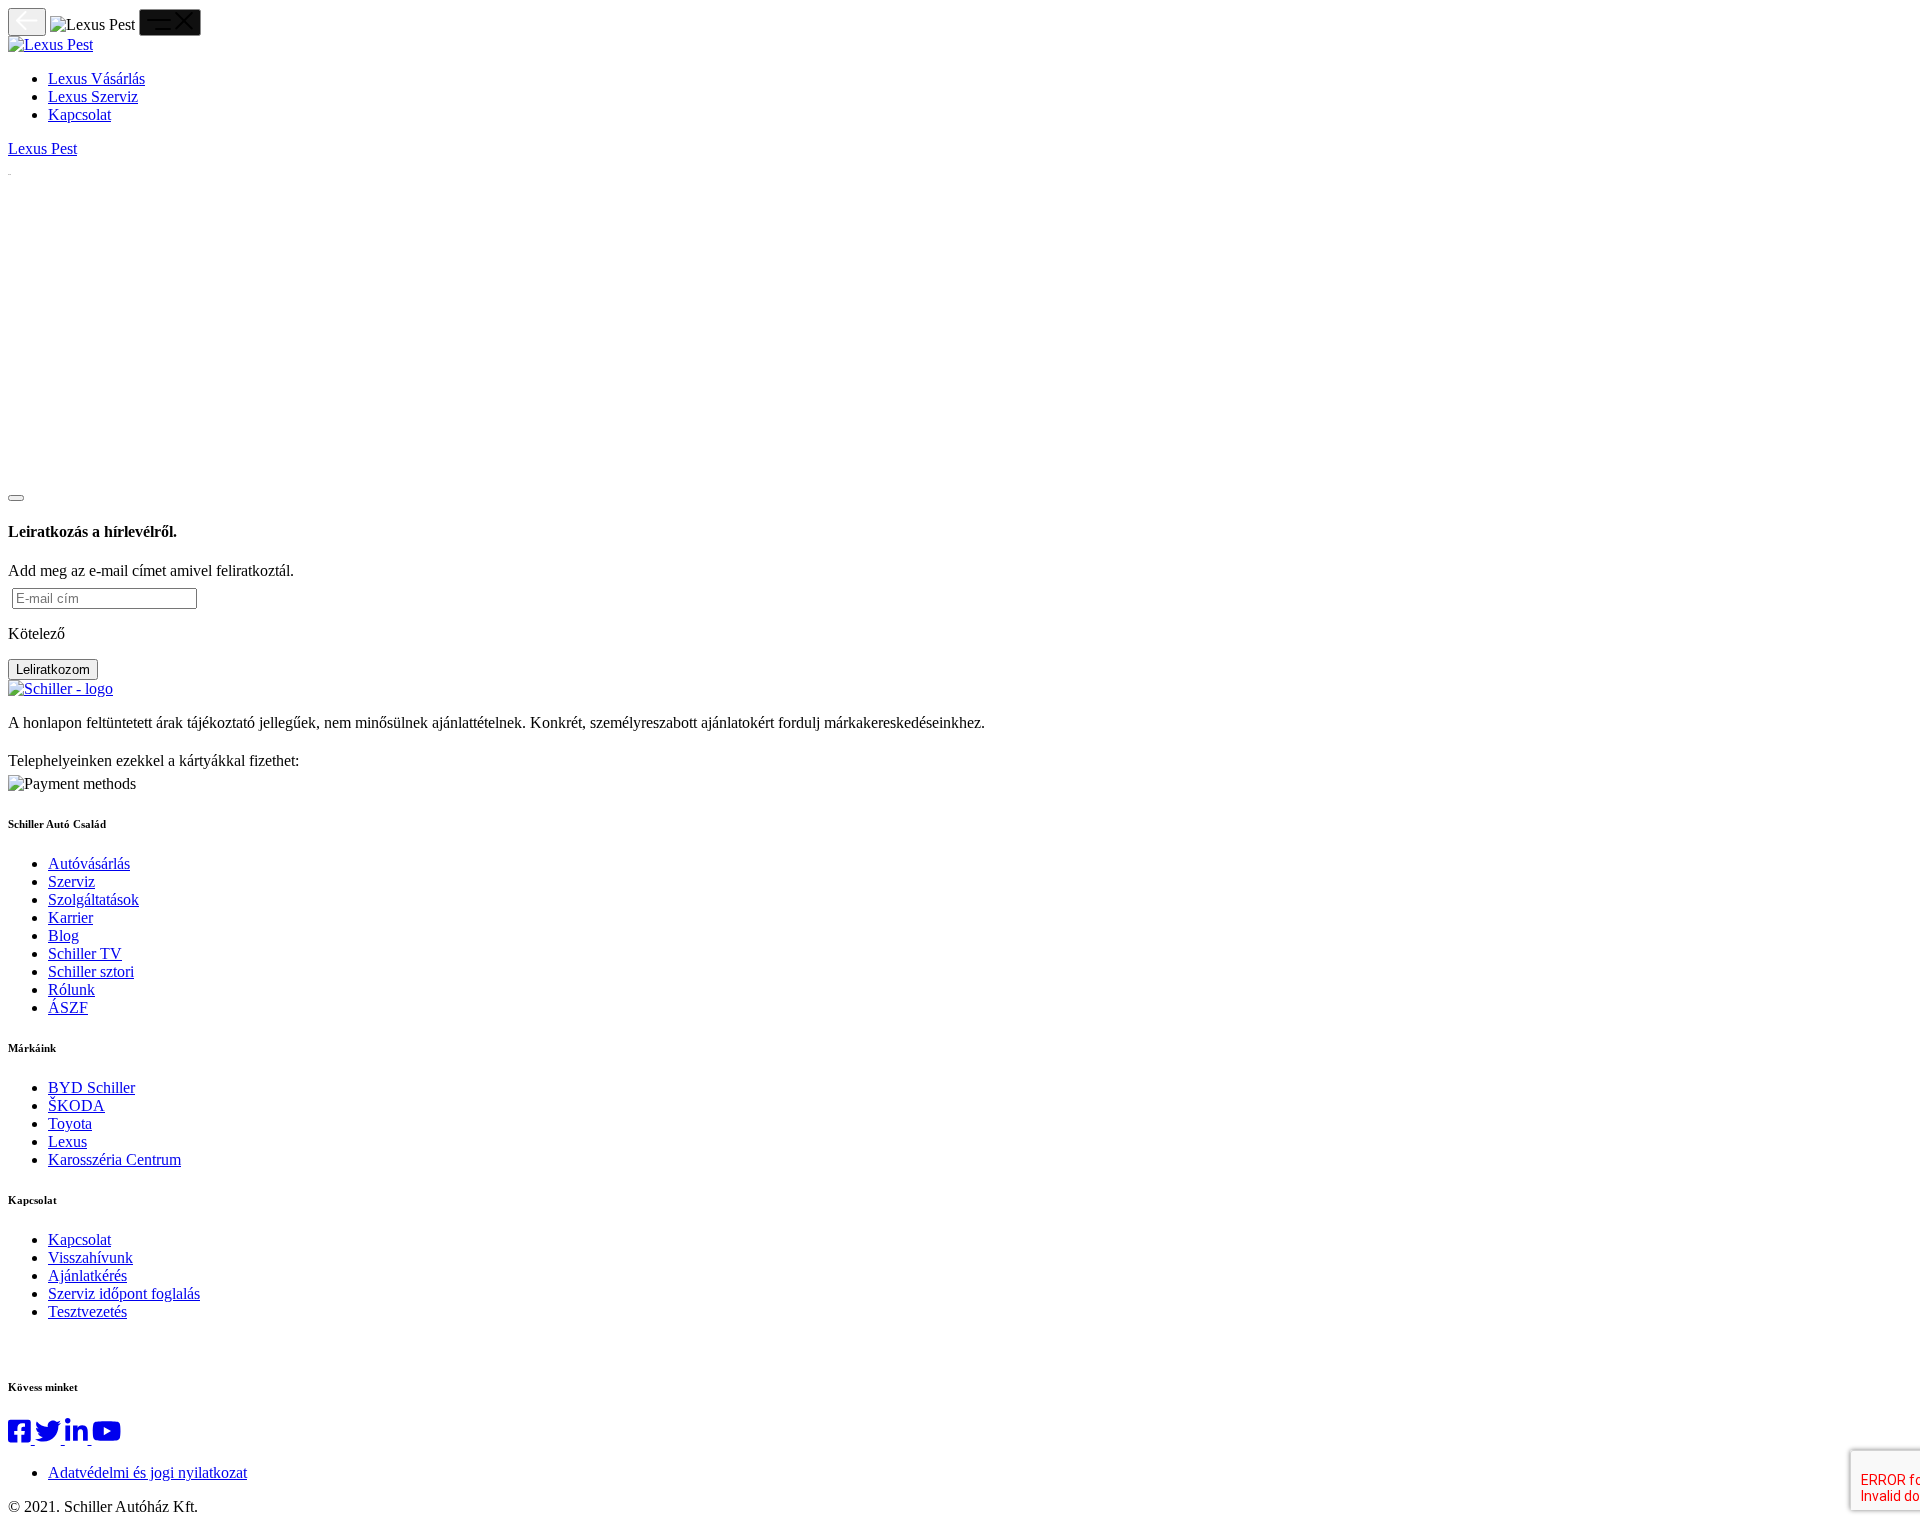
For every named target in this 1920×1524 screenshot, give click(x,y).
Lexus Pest (42, 148)
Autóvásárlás (89, 863)
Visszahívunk (90, 1257)
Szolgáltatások (93, 899)
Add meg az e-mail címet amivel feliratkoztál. (151, 570)
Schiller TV (85, 953)
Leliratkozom (53, 669)
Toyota (70, 1123)
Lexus (67, 1141)
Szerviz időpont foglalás (124, 1293)
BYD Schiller (91, 1087)
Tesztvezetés (87, 1311)
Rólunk (71, 989)
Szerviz (71, 881)
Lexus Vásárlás (96, 78)
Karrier (70, 917)
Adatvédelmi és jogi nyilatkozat (147, 1472)
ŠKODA (76, 1105)
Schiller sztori (91, 971)
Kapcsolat (79, 114)
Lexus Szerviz (93, 96)
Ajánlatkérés (87, 1275)
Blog (63, 935)
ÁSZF (68, 1007)
